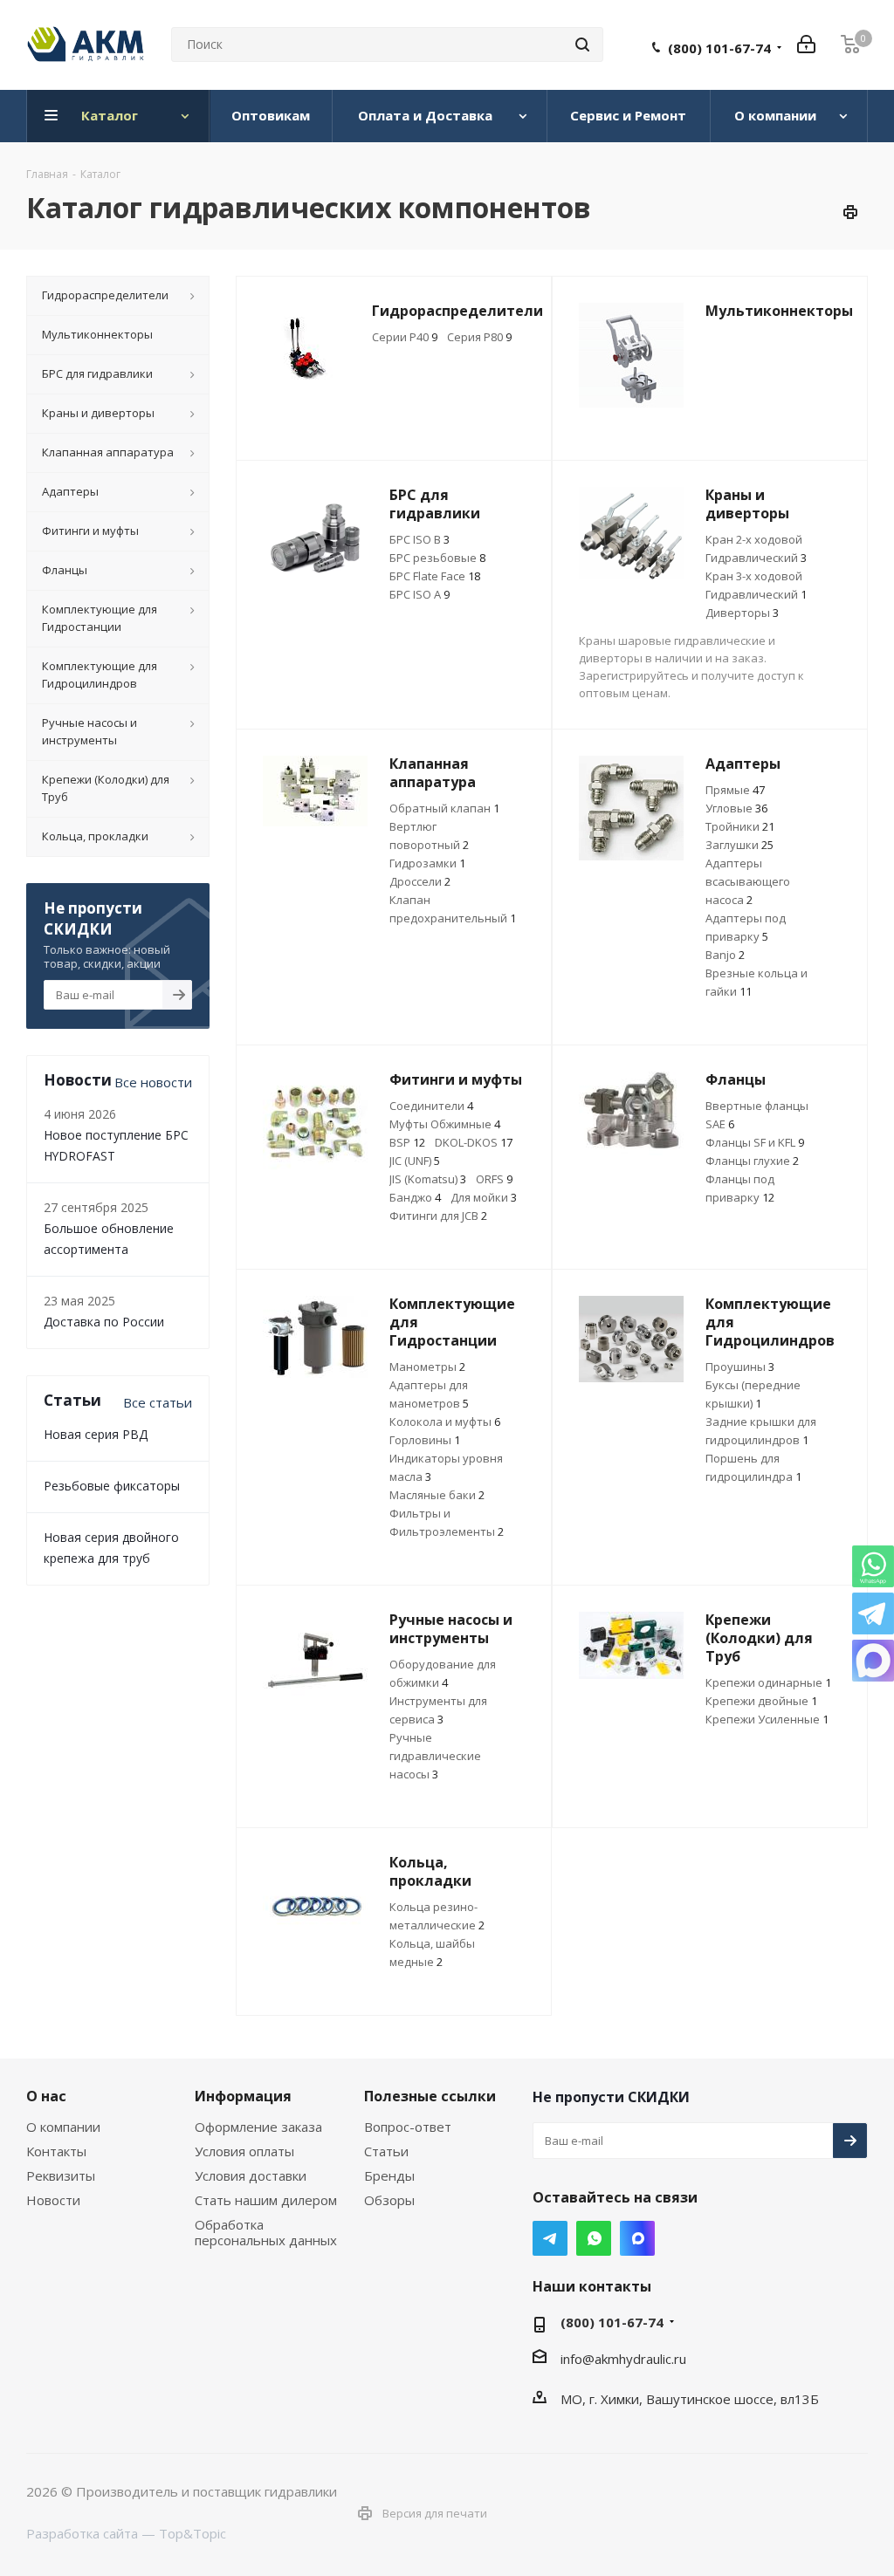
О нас (46, 2096)
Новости (53, 2200)
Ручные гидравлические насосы (435, 1756)
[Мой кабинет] (806, 45)
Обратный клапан (444, 808)
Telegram (550, 2238)
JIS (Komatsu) (428, 1179)
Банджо (415, 1197)
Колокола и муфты (445, 1422)
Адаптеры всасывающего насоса (748, 881)
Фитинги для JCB (438, 1216)
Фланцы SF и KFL (755, 1142)
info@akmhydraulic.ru (623, 2359)
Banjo (725, 955)
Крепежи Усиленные (767, 1719)
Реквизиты (61, 2175)
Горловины (425, 1440)
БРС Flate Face (435, 576)
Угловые (736, 808)
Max (637, 2238)
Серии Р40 (405, 337)
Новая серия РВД (96, 1434)
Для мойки (484, 1197)
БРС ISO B (419, 539)
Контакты (56, 2151)
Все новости (153, 1082)
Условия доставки (251, 2175)
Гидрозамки (427, 863)
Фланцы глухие (752, 1161)
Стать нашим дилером (266, 2200)
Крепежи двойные (761, 1701)
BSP (407, 1142)
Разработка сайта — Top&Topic (126, 2533)
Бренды (389, 2175)
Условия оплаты (244, 2151)
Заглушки (739, 845)
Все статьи (158, 1402)
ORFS (494, 1179)
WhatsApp (594, 2238)
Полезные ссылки (430, 2096)
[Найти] (582, 45)
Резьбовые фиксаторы (112, 1486)
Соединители (431, 1106)
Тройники (740, 826)
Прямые (735, 790)
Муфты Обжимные (445, 1124)
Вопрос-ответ (408, 2127)
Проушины (740, 1367)
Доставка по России (104, 1322)
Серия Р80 (479, 337)
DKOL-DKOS (474, 1142)
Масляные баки (437, 1495)
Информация (243, 2096)
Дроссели (420, 881)
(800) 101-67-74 (719, 48)
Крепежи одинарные (768, 1682)
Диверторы (742, 613)
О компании (63, 2127)
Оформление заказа (258, 2127)
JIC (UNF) (415, 1161)
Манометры (427, 1367)
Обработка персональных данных (266, 2232)
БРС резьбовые (437, 558)
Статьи (386, 2151)
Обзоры (389, 2200)
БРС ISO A (419, 594)
